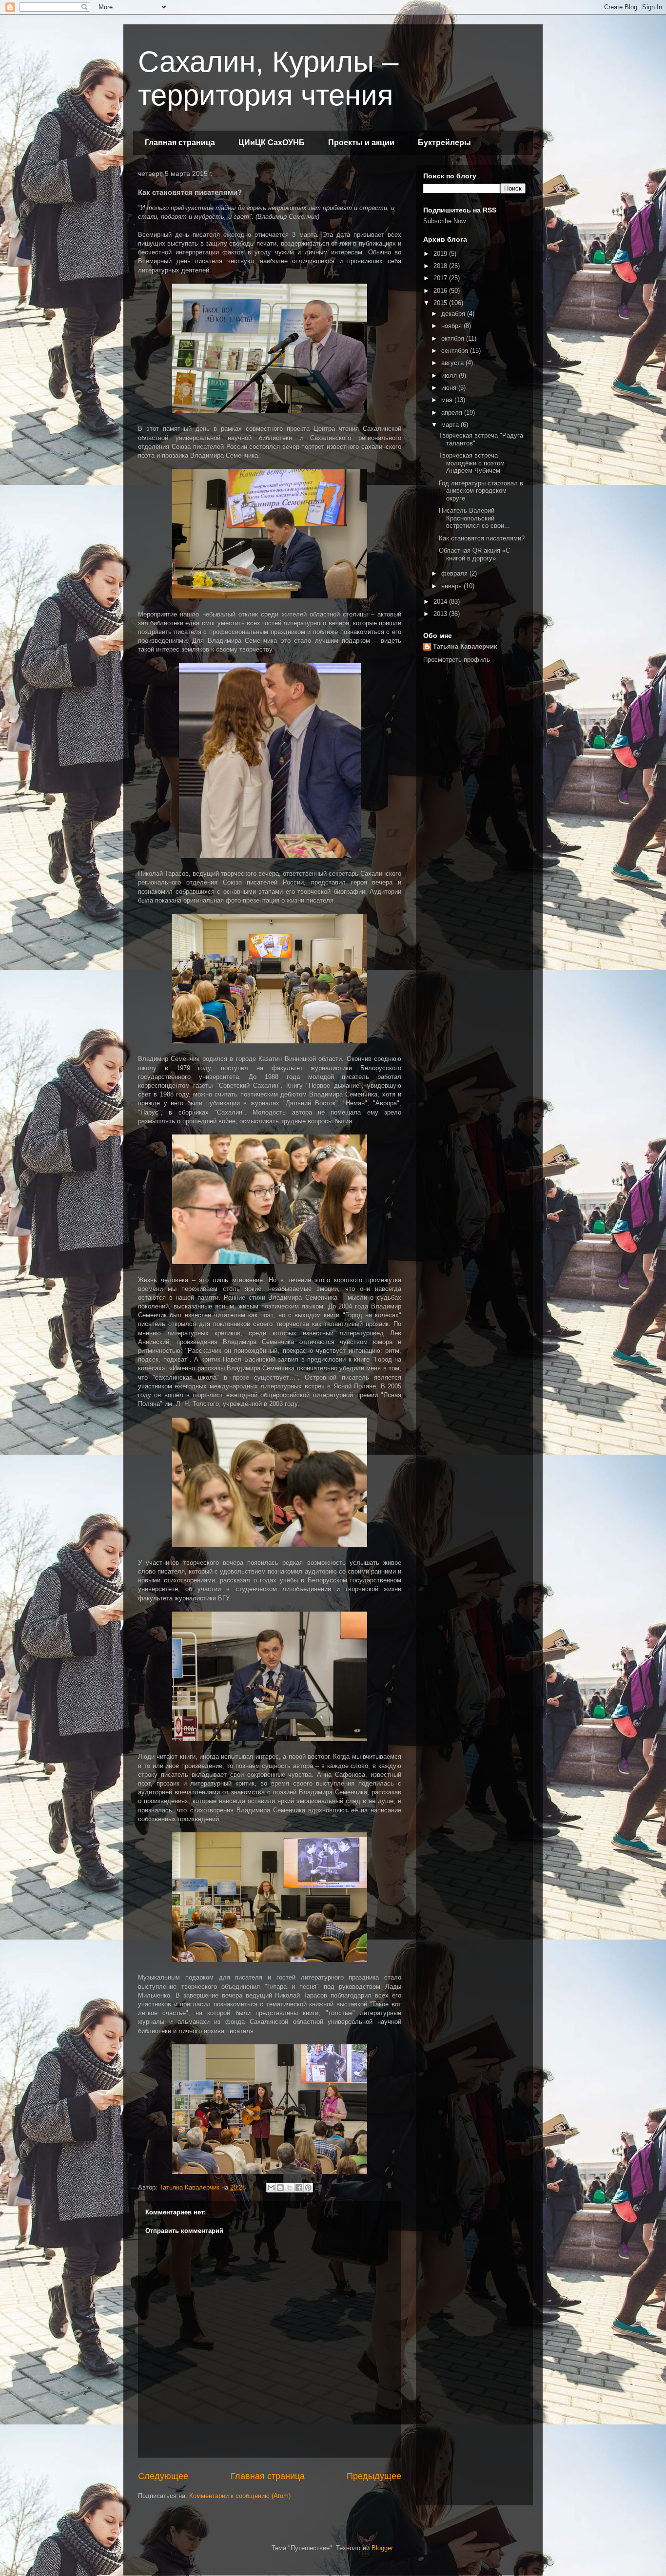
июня (450, 388)
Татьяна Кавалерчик (465, 646)
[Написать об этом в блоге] (280, 2188)
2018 (441, 266)
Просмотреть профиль (457, 660)
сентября (456, 351)
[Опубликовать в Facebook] (299, 2188)
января (452, 586)
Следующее (163, 2476)
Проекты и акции (361, 143)
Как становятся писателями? (482, 538)
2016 (441, 291)
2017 (441, 278)
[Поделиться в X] (290, 2188)
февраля (455, 573)
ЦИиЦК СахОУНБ (272, 143)
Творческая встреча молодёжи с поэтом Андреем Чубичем (472, 463)
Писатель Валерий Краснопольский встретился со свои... (474, 518)
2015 (441, 303)
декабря (454, 314)
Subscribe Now (444, 221)
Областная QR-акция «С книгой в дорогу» (474, 554)
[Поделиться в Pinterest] (308, 2188)
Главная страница (180, 143)
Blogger (382, 2548)
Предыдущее (374, 2476)
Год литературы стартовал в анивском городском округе (481, 491)
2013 (441, 614)
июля (450, 375)
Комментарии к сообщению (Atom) (240, 2496)
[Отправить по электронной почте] (271, 2188)
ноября (452, 326)
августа (453, 363)
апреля (453, 413)
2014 (441, 602)
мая (448, 400)
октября (454, 338)
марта (451, 425)
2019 (441, 254)
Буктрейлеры (444, 143)
